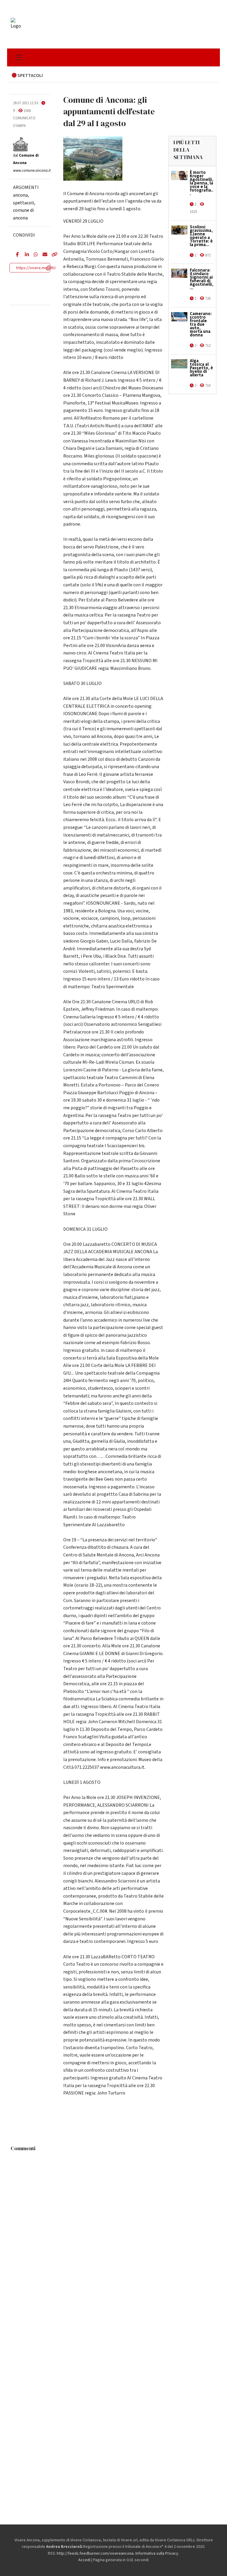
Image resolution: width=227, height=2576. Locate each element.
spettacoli (23, 203)
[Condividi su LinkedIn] (25, 255)
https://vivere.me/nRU (36, 268)
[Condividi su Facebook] (16, 255)
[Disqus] (113, 2228)
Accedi (84, 2560)
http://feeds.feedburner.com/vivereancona (95, 2553)
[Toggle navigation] (19, 57)
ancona (20, 195)
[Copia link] (51, 255)
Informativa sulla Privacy (157, 2553)
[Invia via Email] (43, 255)
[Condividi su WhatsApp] (34, 255)
